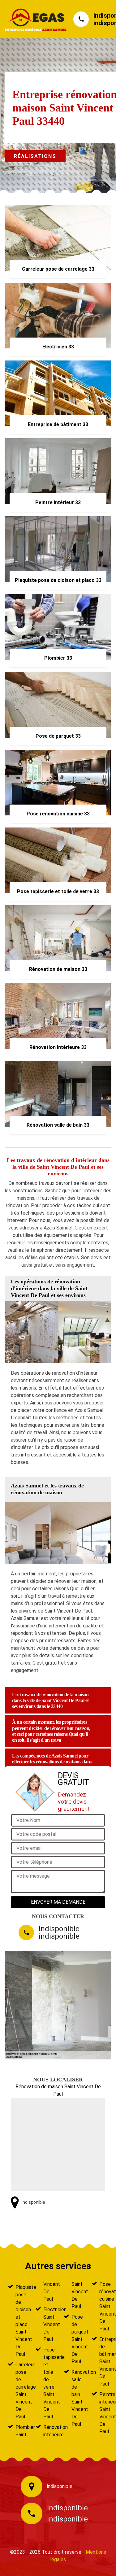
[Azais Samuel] (33, 19)
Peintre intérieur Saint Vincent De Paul (104, 2413)
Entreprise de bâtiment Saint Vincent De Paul (104, 2362)
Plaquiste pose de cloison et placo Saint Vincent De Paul (20, 2321)
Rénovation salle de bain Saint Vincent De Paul (76, 2398)
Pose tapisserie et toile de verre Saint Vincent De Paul (48, 2383)
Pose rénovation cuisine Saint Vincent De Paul (104, 2306)
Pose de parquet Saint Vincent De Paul (76, 2339)
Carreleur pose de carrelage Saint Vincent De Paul (20, 2391)
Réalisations (35, 156)
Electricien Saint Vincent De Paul (48, 2324)
